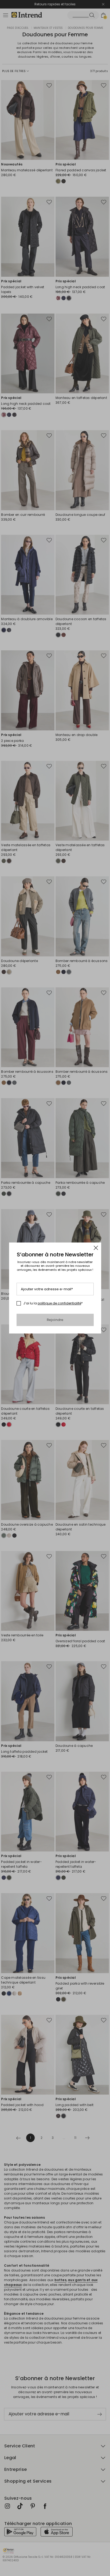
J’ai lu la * (53, 1303)
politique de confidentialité (59, 1303)
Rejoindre (55, 1320)
